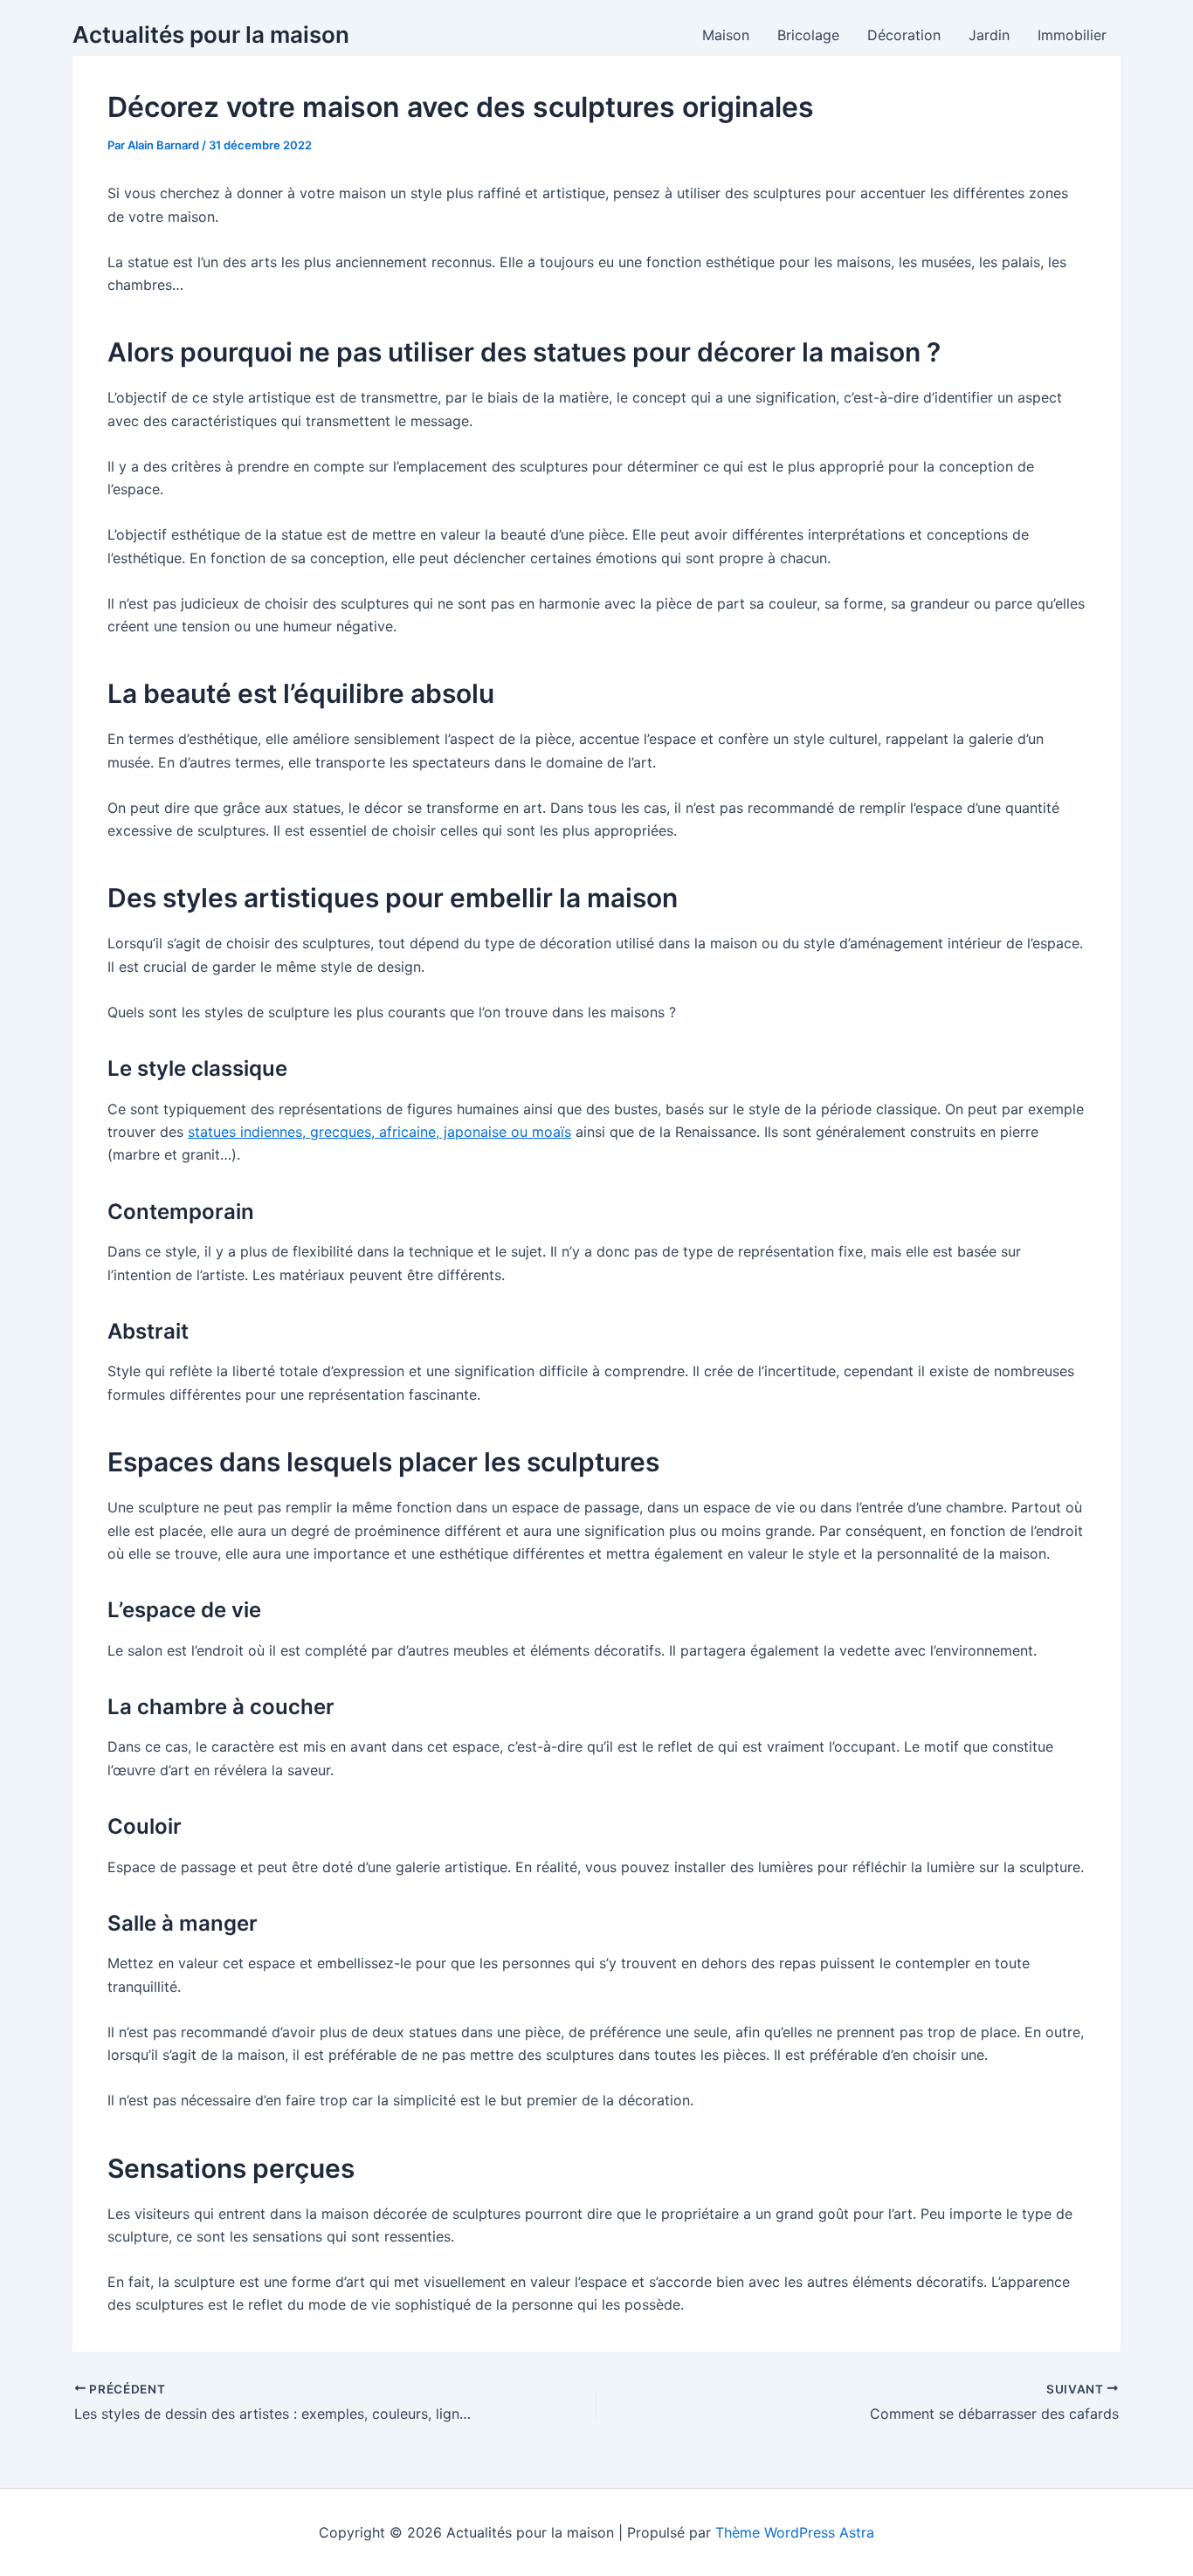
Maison (726, 35)
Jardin (989, 35)
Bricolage (808, 35)
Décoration (904, 35)
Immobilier (1072, 35)
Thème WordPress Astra (795, 2532)
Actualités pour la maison (211, 34)
